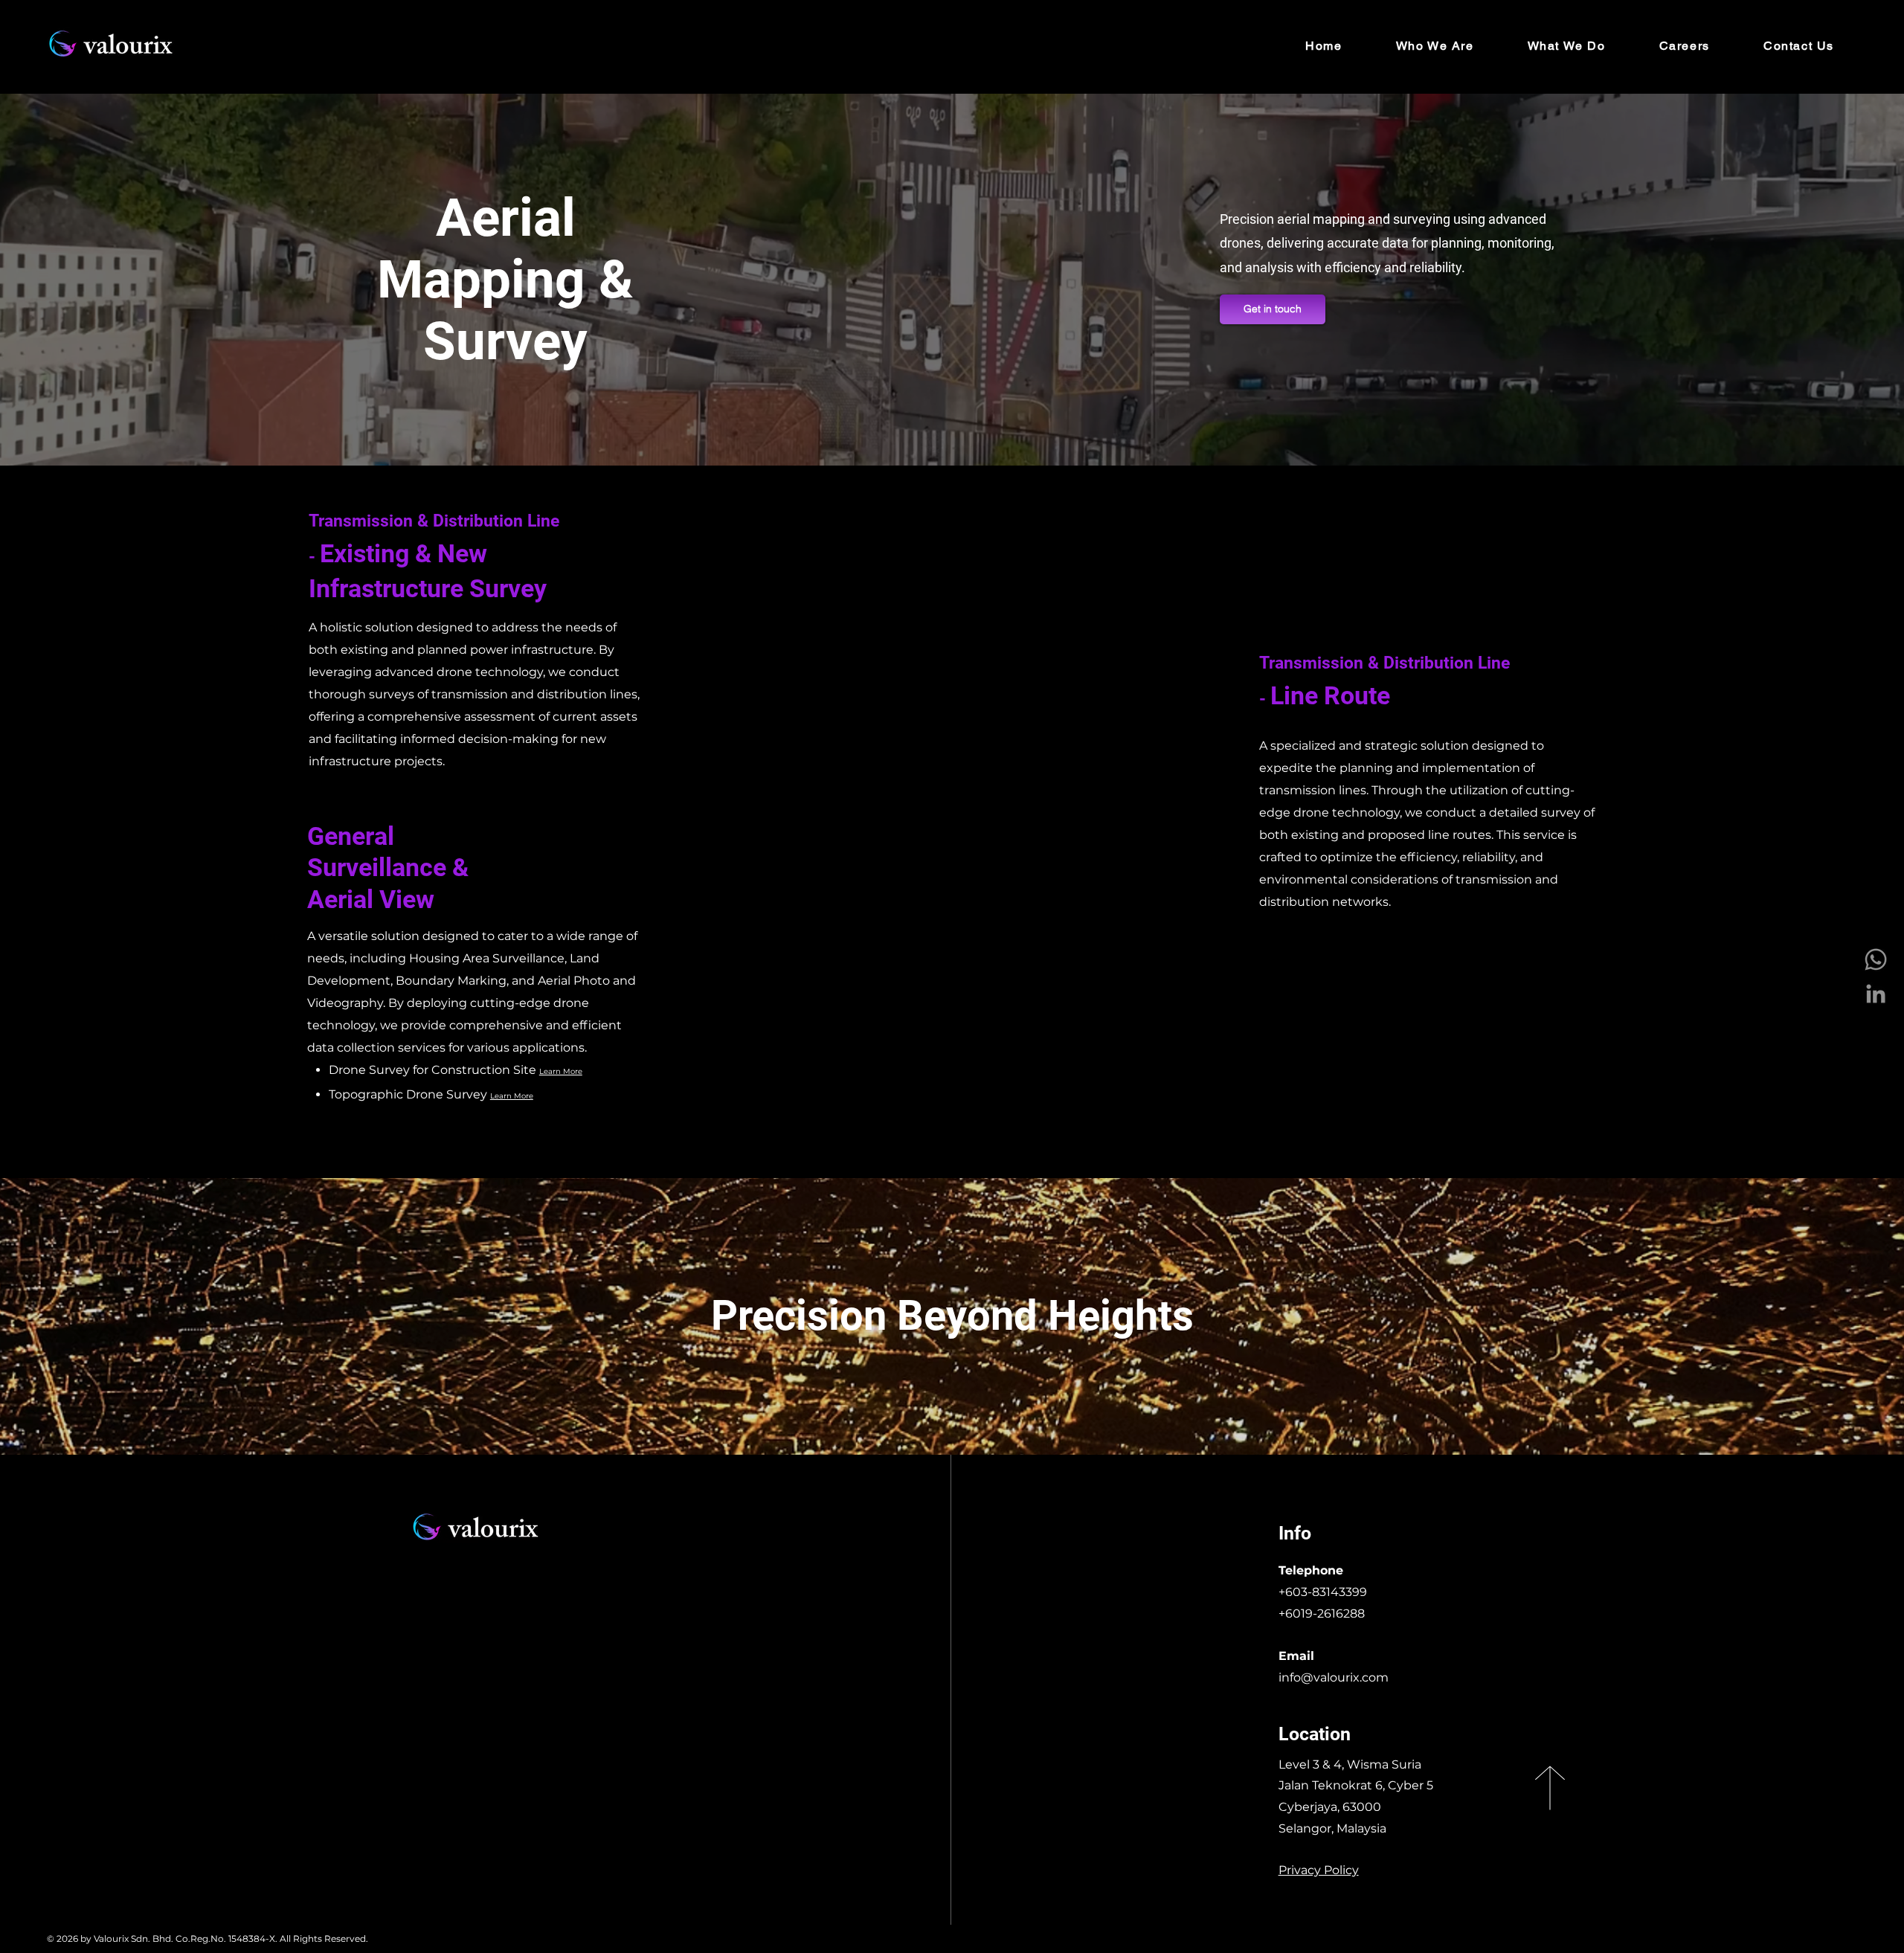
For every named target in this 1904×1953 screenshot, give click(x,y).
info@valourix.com (1334, 1677)
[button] (1567, 46)
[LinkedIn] (1876, 994)
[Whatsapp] (1876, 959)
